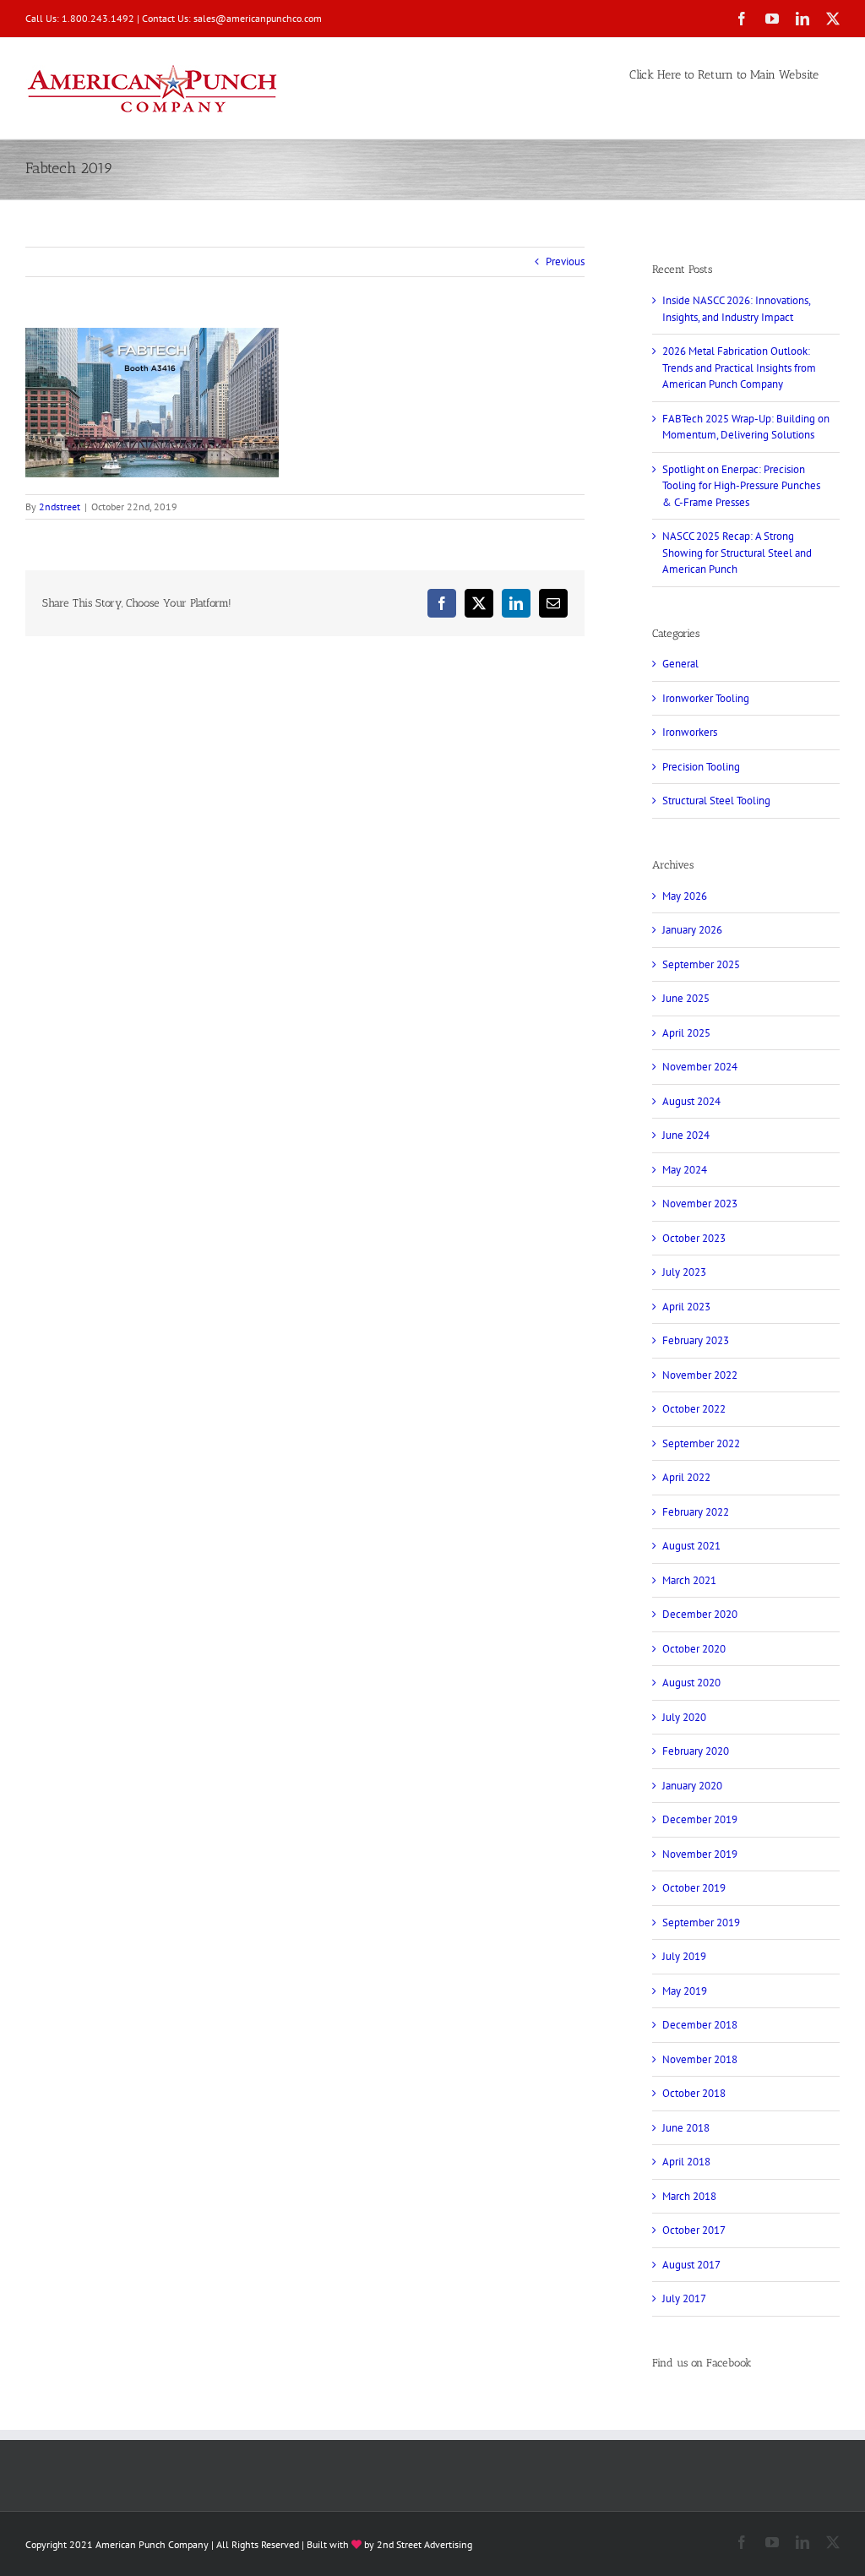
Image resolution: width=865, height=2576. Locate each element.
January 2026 (692, 930)
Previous (565, 261)
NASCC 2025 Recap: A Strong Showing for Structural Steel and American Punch (737, 553)
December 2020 (700, 1614)
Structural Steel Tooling (716, 801)
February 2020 (696, 1751)
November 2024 (700, 1067)
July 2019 (684, 1956)
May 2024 (685, 1170)
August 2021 (691, 1546)
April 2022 (686, 1477)
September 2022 (701, 1443)
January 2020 (692, 1786)
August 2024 (691, 1101)
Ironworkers (690, 732)
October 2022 (694, 1409)
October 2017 (694, 2230)
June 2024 (686, 1135)
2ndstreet (60, 506)
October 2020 (694, 1649)
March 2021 (689, 1580)
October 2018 (694, 2093)
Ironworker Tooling (706, 698)
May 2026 (685, 896)
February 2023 (696, 1340)
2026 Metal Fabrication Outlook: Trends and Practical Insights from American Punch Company (739, 368)
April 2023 (686, 1307)
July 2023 (684, 1272)
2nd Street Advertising (424, 2544)
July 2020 (684, 1717)
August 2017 (691, 2265)
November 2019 (700, 1854)
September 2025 (701, 964)
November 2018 (700, 2059)
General (680, 664)
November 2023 (700, 1204)
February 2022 (696, 1512)
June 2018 (686, 2128)
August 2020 (691, 1683)
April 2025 (686, 1033)
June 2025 (686, 998)
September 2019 (701, 1922)
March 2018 (689, 2196)
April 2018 (686, 2162)
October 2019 (694, 1888)
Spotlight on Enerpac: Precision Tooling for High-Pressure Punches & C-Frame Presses (741, 486)
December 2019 (700, 1819)
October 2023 (694, 1238)
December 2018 (700, 2025)
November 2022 (700, 1375)
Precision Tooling (701, 767)
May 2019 (685, 1991)
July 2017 (684, 2298)
